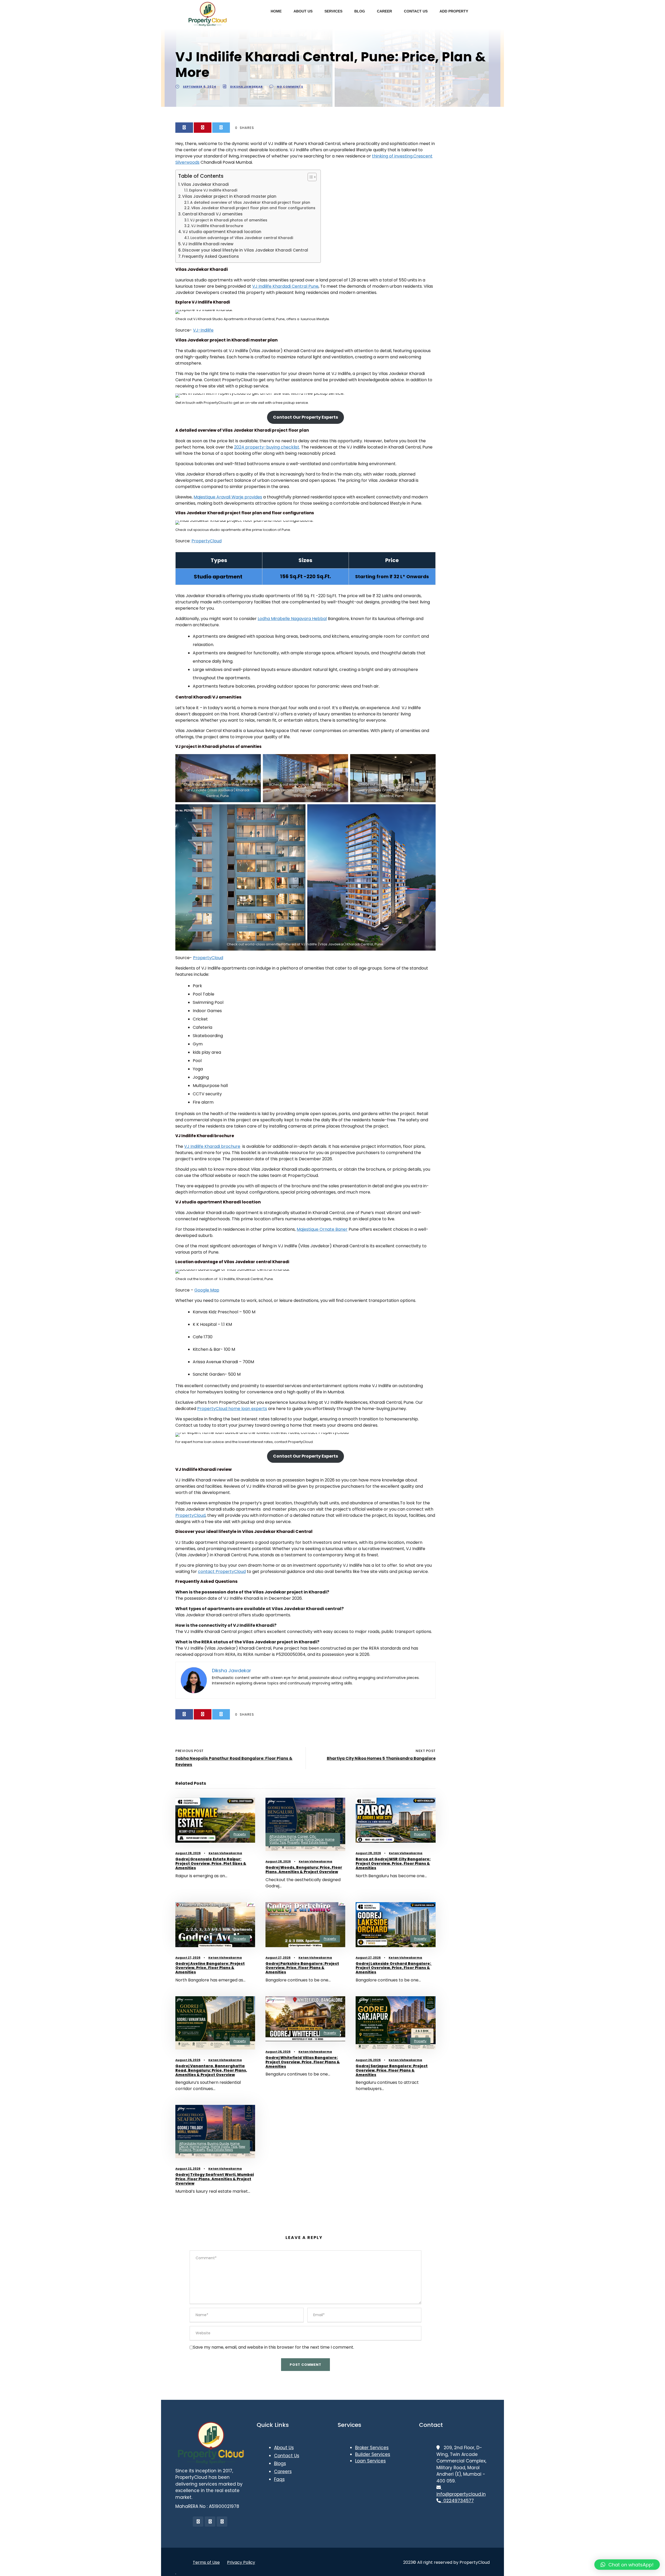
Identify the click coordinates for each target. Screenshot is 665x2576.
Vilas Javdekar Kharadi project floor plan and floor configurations (253, 208)
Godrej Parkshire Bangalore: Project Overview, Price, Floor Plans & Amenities (302, 1968)
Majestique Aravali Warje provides (228, 497)
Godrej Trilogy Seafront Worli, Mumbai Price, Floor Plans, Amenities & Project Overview (215, 2179)
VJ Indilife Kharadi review (208, 244)
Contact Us (287, 2456)
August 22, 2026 (188, 2169)
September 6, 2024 (199, 87)
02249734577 (457, 2501)
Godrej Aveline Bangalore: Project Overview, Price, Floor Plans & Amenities (210, 1968)
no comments (290, 87)
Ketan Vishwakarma (225, 1853)
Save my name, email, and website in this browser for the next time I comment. (274, 2347)
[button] (627, 2565)
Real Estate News (314, 1843)
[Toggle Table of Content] (310, 177)
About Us (284, 2448)
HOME (276, 11)
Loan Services (370, 2461)
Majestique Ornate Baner (322, 1229)
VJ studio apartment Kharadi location (222, 232)
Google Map (207, 1290)
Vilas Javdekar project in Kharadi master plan (229, 196)
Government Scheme (286, 1839)
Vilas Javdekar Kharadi (205, 184)
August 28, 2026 (188, 1853)
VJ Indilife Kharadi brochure (217, 226)
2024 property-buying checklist (267, 447)
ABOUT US (303, 11)
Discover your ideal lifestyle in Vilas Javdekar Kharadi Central (245, 250)
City (312, 1836)
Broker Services (372, 2448)
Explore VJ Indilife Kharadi (213, 190)
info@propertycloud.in (461, 2491)
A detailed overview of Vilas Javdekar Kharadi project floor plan (250, 203)
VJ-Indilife (203, 330)
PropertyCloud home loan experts (232, 1409)
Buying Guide (218, 2143)
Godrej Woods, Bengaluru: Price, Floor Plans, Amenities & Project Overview (304, 1870)
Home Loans (199, 2147)
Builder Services (373, 2454)
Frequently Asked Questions (211, 256)
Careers (283, 2472)
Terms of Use (206, 2562)
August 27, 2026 (188, 1958)
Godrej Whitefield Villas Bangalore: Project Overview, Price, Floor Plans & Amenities (303, 2062)
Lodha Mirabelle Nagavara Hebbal (292, 619)
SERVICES (333, 11)
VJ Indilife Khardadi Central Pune (285, 286)
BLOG (360, 11)
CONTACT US (416, 11)
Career (303, 1836)
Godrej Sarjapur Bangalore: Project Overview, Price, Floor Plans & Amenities (392, 2070)
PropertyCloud (207, 541)
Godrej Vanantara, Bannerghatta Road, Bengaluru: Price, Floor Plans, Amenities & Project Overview (211, 2070)
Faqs (279, 2479)
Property (240, 1834)
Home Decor (314, 1839)
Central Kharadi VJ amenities (212, 214)
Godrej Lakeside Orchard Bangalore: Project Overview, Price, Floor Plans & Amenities (394, 1968)
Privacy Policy (241, 2562)
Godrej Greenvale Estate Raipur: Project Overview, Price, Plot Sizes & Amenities (211, 1863)
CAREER (384, 11)
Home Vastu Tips (224, 2147)
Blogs (280, 2463)
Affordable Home (283, 1836)
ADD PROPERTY (454, 11)
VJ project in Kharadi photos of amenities (229, 220)
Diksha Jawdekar (247, 87)
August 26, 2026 (188, 2060)
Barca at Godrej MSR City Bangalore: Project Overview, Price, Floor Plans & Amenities (393, 1863)
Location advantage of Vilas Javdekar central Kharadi (242, 238)
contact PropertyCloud (222, 1572)
